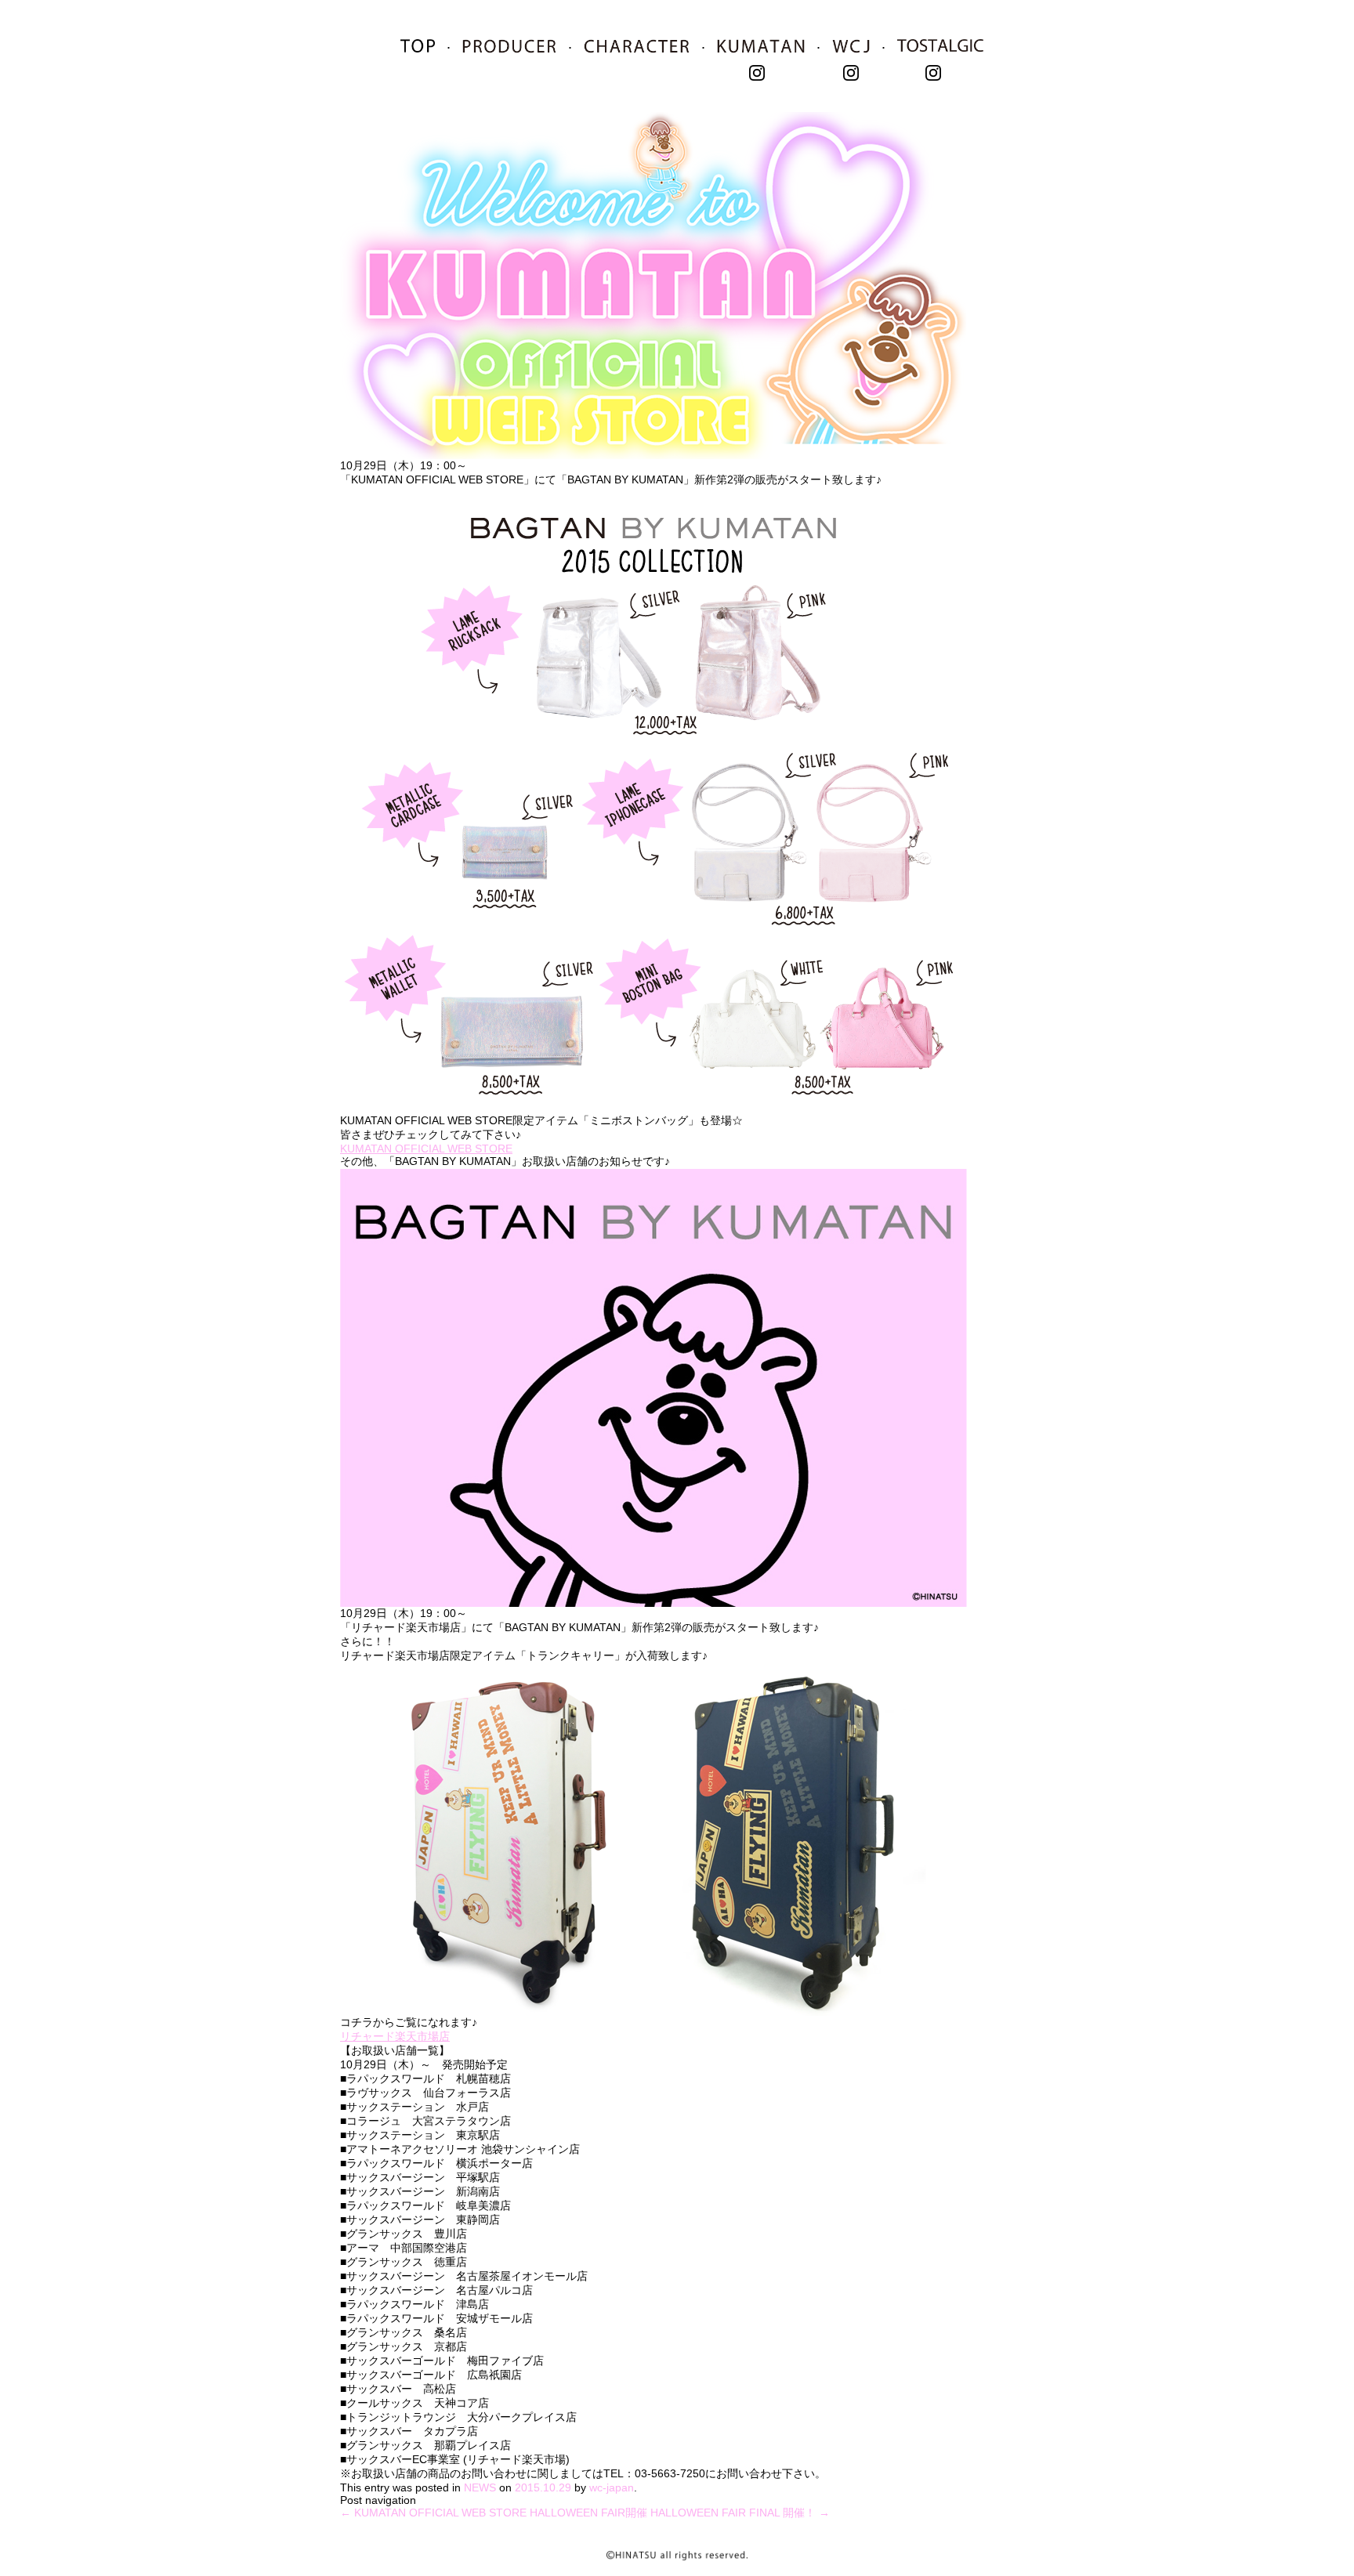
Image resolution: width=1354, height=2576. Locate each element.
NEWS (480, 2487)
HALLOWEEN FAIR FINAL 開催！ (740, 2513)
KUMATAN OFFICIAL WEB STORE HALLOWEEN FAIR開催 (494, 2513)
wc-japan (612, 2487)
